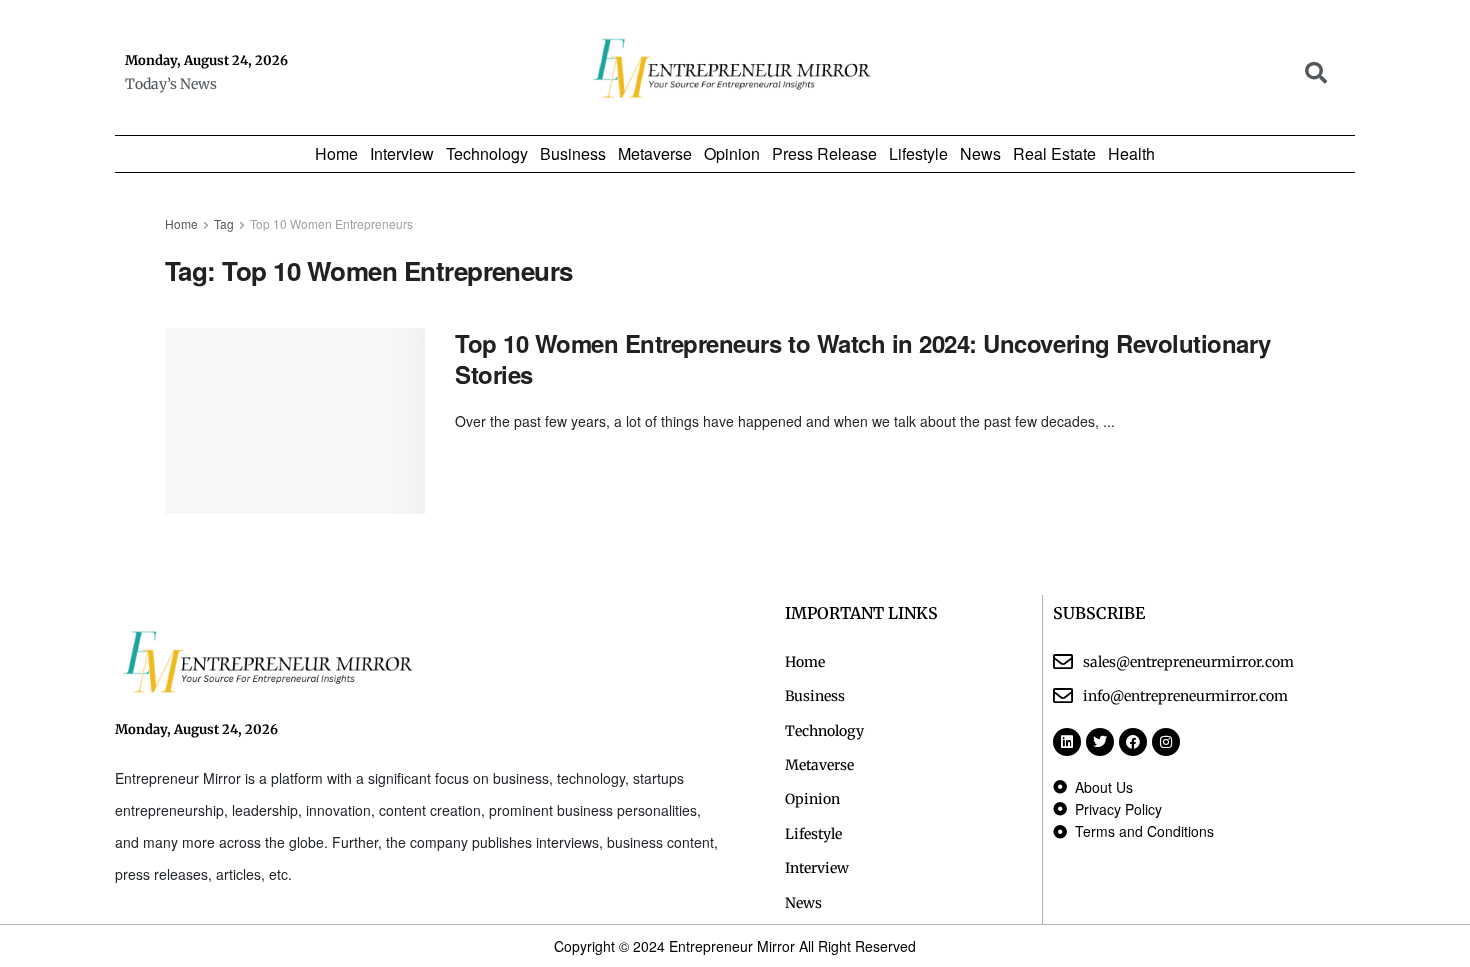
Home (336, 154)
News (980, 154)
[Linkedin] (1067, 742)
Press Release (824, 154)
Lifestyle (918, 154)
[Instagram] (1166, 742)
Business (573, 154)
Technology (487, 154)
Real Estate (1054, 154)
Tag (224, 223)
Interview (402, 154)
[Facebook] (1133, 742)
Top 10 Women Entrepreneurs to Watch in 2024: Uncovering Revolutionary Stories (863, 358)
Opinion (732, 154)
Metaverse (655, 154)
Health (1131, 154)
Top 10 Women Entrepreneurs (331, 223)
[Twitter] (1100, 742)
